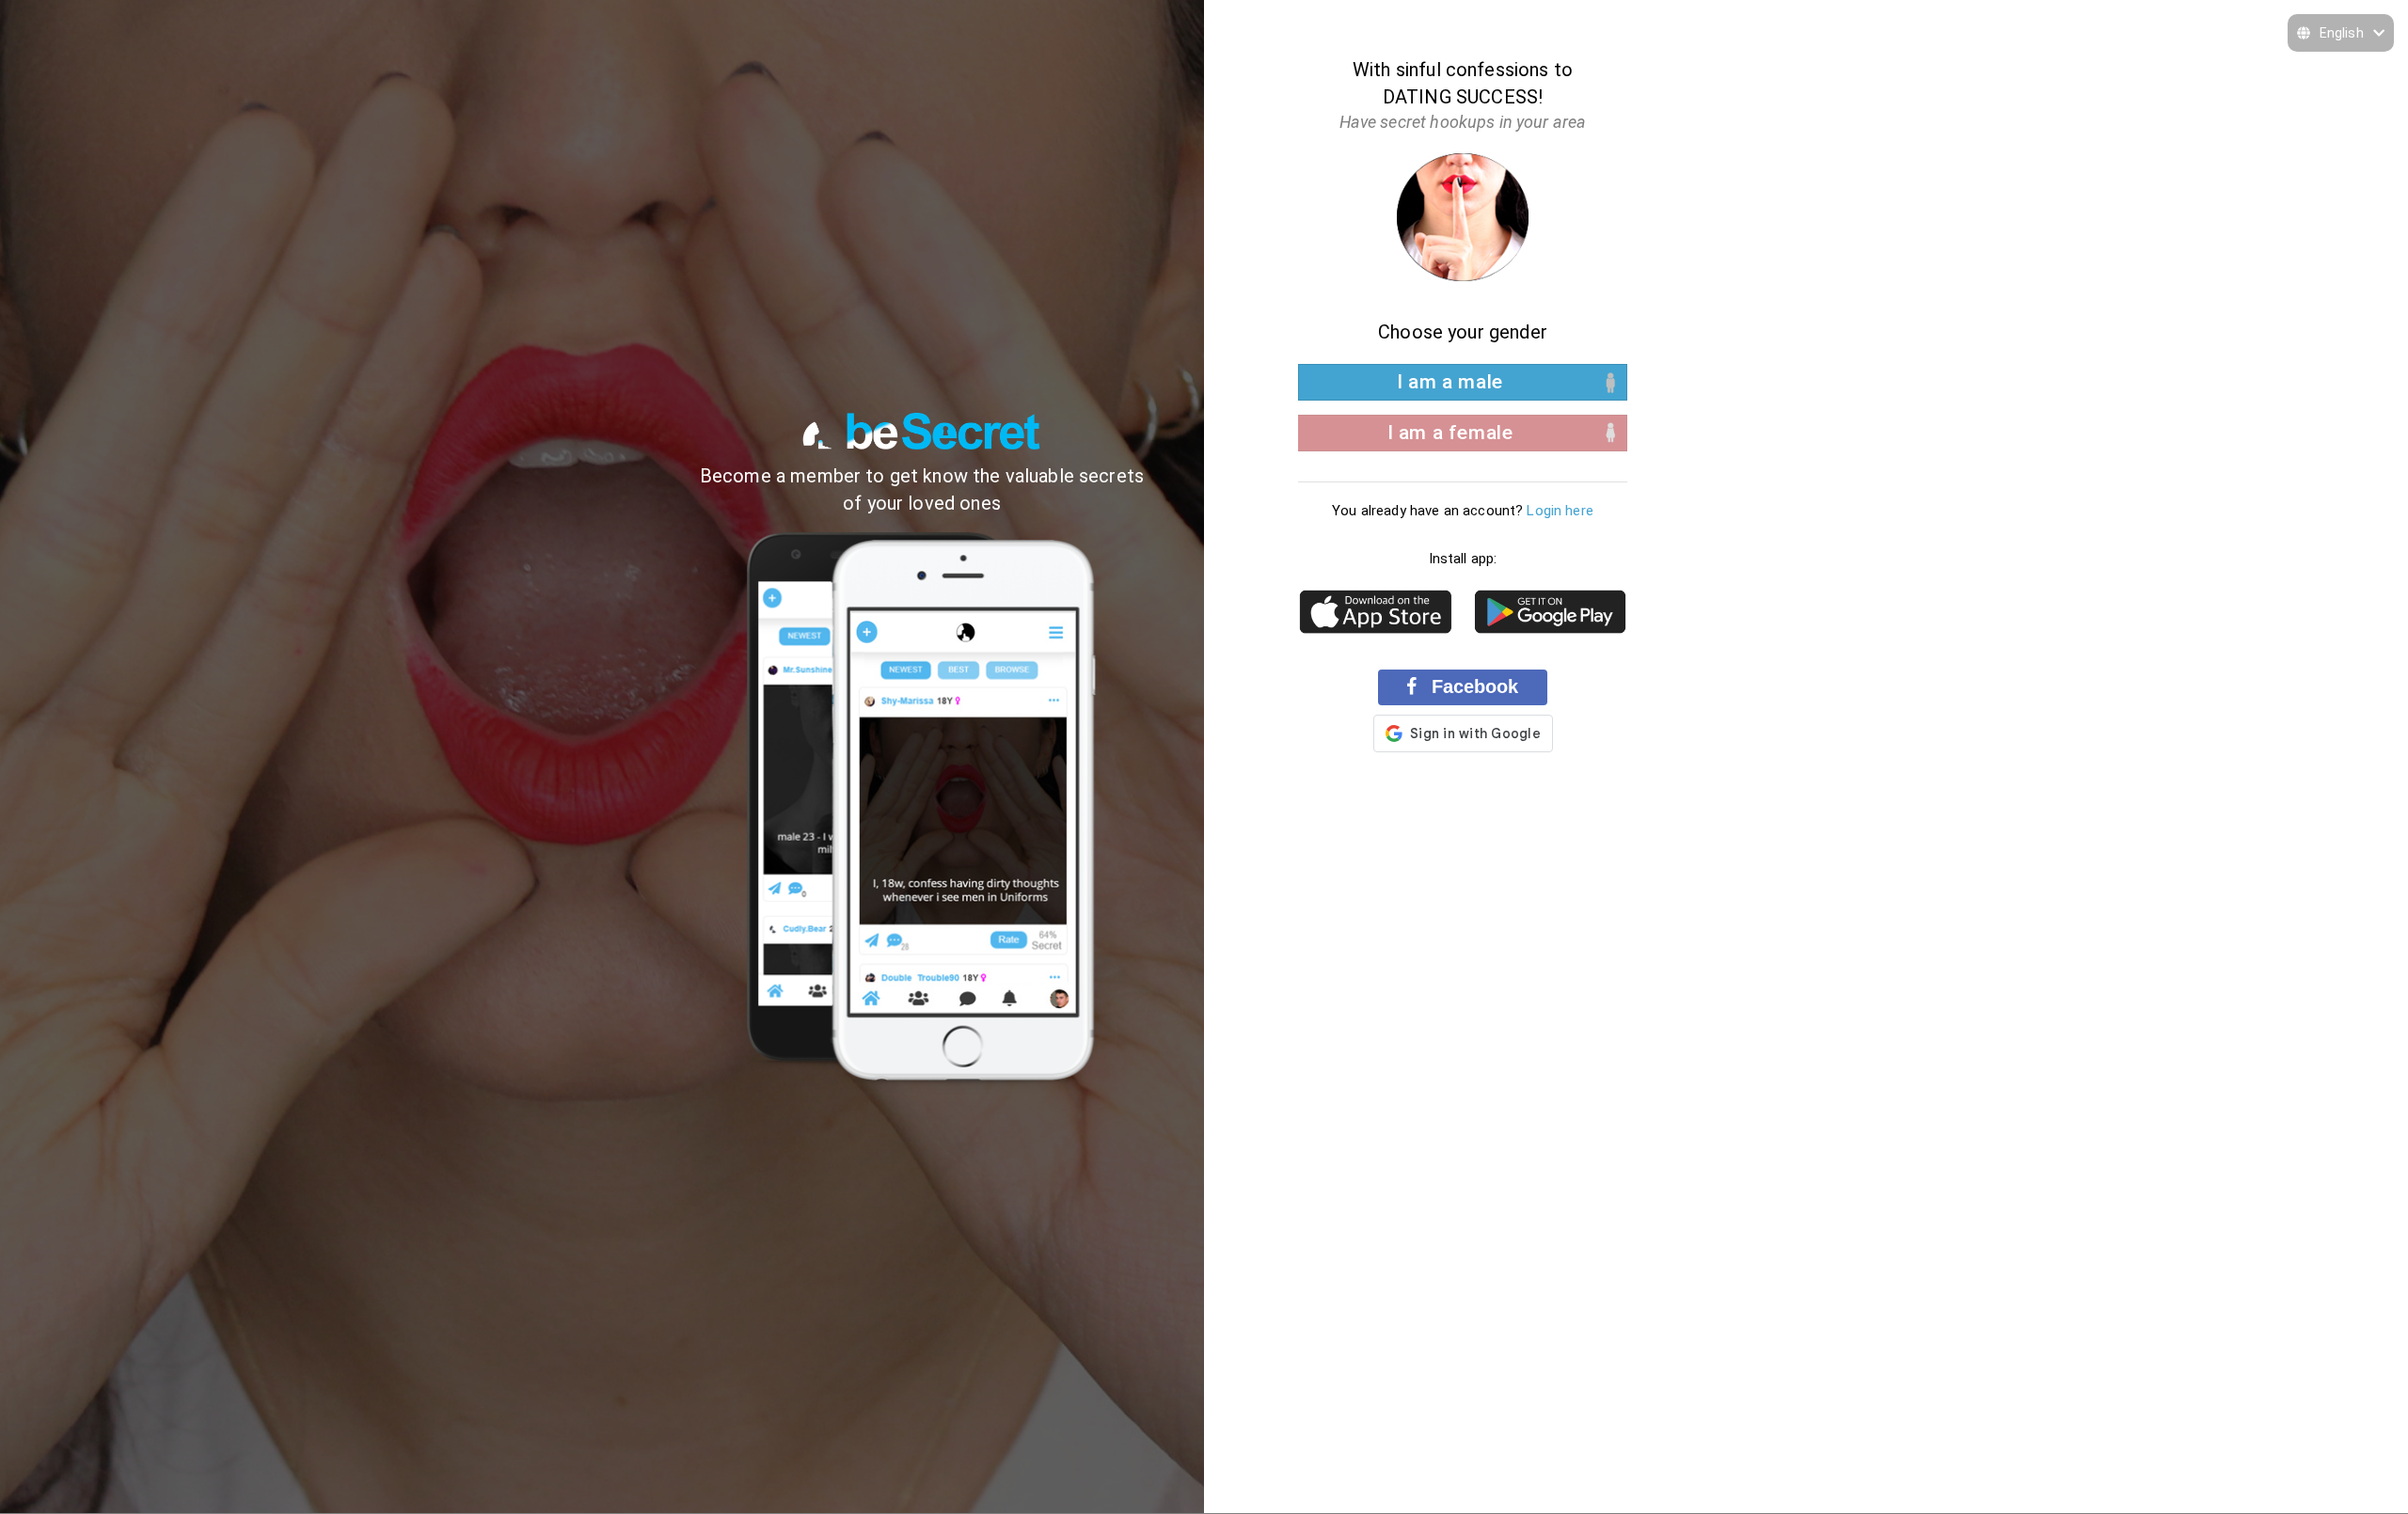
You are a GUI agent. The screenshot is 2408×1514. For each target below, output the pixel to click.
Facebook (1472, 686)
